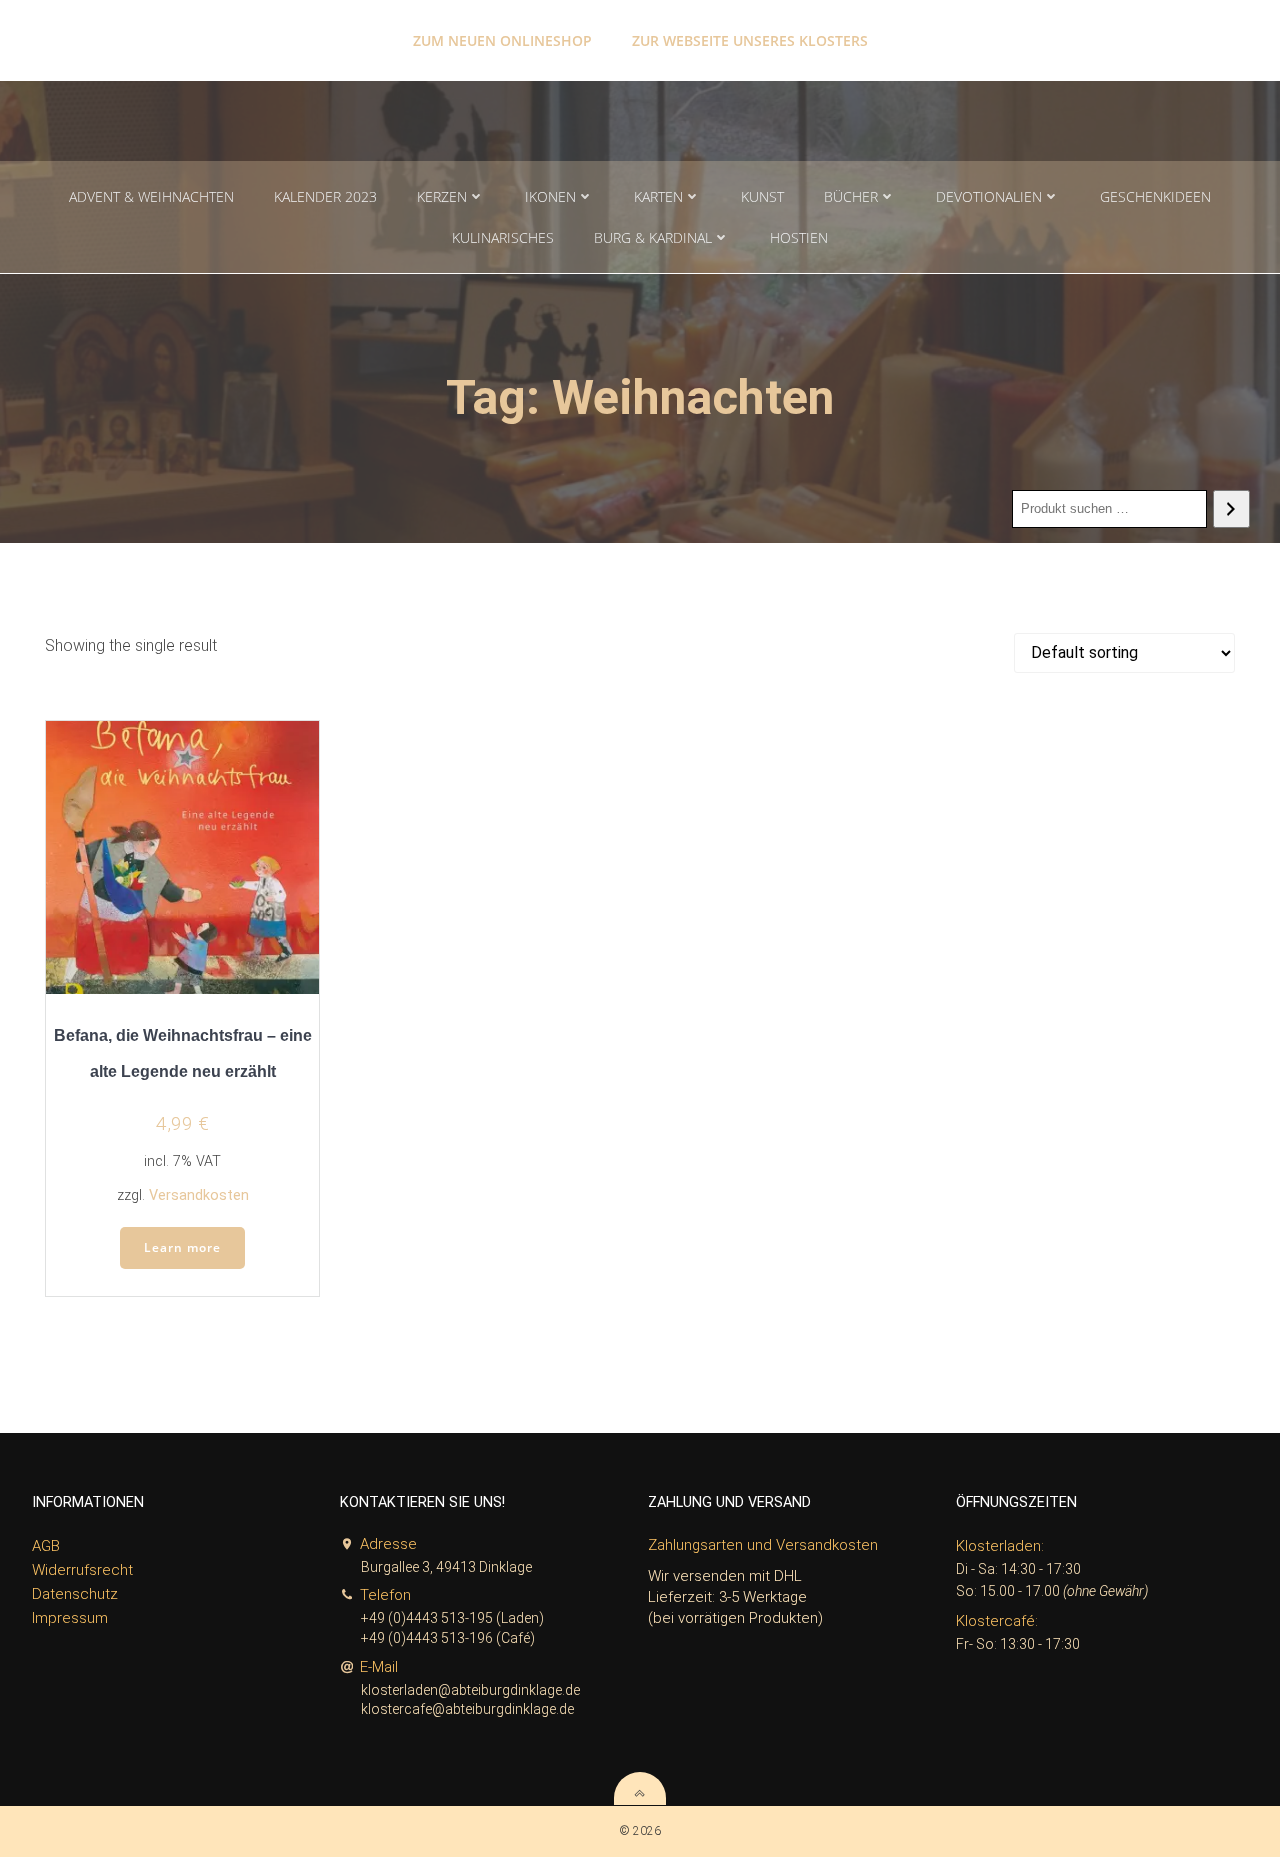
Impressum (70, 1618)
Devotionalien (989, 196)
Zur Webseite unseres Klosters (750, 40)
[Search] (1231, 509)
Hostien (799, 237)
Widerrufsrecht (82, 1570)
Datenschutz (75, 1594)
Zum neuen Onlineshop (502, 40)
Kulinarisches (503, 237)
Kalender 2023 (325, 196)
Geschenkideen (1155, 196)
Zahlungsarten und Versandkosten (763, 1545)
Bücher (851, 196)
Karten (658, 196)
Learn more (182, 1247)
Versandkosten (199, 1195)
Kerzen (442, 196)
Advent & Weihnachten (151, 196)
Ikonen (550, 196)
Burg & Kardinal (653, 237)
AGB (46, 1546)
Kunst (762, 196)
